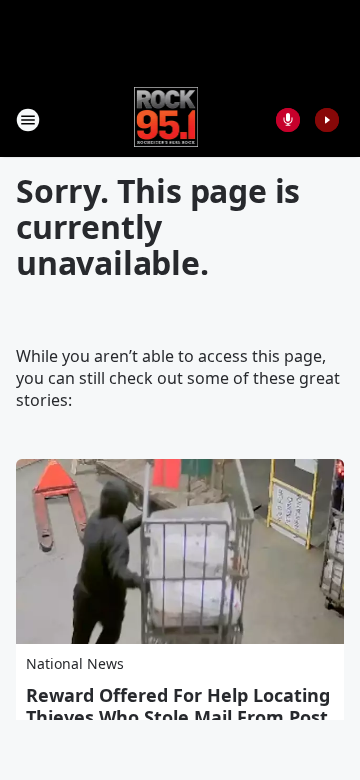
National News (75, 663)
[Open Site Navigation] (28, 120)
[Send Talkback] (288, 120)
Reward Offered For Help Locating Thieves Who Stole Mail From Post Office (178, 717)
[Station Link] (166, 119)
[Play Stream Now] (327, 120)
